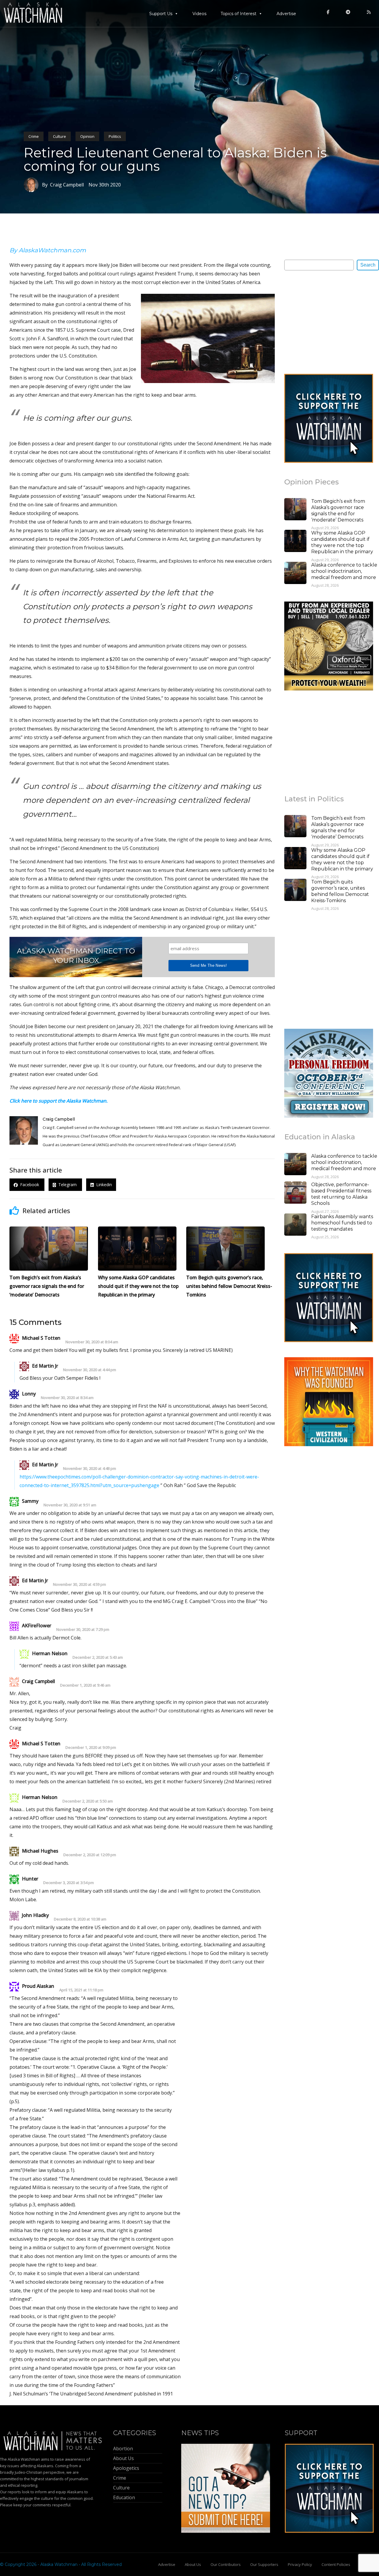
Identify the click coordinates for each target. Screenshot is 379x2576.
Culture (60, 136)
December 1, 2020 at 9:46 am (85, 1685)
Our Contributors (226, 2564)
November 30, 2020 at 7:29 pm (83, 1630)
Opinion (87, 136)
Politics (115, 136)
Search (368, 265)
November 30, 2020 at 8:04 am (92, 1342)
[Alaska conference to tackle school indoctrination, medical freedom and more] (295, 574)
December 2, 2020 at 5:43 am (98, 1657)
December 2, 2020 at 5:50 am (88, 1801)
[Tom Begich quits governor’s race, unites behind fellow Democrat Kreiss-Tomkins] (295, 891)
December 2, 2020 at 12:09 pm (90, 1855)
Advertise (286, 14)
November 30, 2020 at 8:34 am (67, 1398)
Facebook (29, 1185)
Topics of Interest (239, 14)
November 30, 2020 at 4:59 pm (80, 1584)
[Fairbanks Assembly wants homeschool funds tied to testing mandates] (295, 1225)
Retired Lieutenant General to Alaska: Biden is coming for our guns (175, 159)
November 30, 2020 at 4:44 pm (90, 1370)
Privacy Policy (300, 2564)
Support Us (161, 14)
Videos (199, 14)
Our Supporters (264, 2564)
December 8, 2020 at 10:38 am (80, 1919)
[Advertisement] (329, 322)
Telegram (67, 1185)
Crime (34, 136)
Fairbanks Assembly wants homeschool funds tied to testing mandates (342, 1223)
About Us (193, 2564)
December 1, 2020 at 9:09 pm (91, 1748)
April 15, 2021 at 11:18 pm (81, 1990)
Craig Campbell (59, 1119)
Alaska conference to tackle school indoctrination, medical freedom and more (344, 571)
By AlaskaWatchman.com (48, 250)
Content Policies (336, 2564)
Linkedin (103, 1185)
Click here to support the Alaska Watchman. (58, 1101)
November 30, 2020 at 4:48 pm (90, 1469)
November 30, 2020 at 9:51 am (70, 1505)
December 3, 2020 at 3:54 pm (69, 1883)
